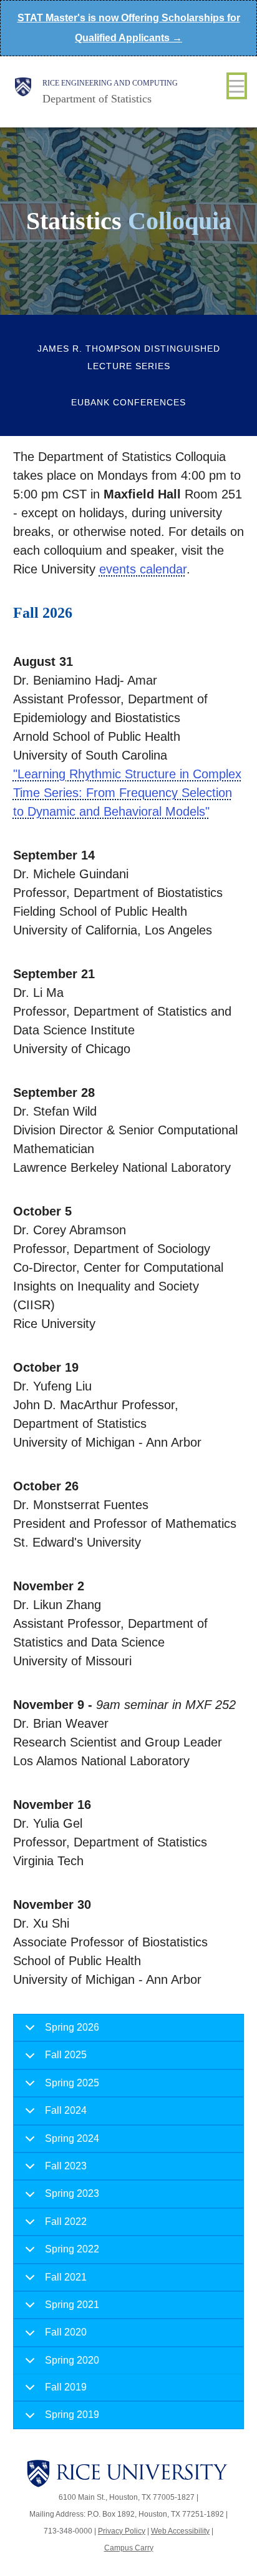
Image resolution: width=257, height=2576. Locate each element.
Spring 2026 (72, 2027)
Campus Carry (129, 2548)
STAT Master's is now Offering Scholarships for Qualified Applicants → (129, 28)
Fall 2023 (66, 2166)
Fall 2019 (66, 2387)
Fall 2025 (66, 2055)
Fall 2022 (66, 2222)
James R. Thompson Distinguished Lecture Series (129, 357)
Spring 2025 (72, 2083)
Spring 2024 (72, 2138)
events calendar (143, 569)
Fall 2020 (66, 2332)
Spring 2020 (72, 2360)
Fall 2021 (66, 2277)
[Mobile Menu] (237, 86)
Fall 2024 (66, 2110)
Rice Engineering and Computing (110, 83)
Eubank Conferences (128, 402)
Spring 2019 (72, 2415)
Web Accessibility (180, 2531)
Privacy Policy (122, 2531)
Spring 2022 (72, 2249)
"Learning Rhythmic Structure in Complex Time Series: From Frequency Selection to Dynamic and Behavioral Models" (127, 793)
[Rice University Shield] (23, 92)
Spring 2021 (72, 2305)
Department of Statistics (97, 99)
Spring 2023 (72, 2193)
